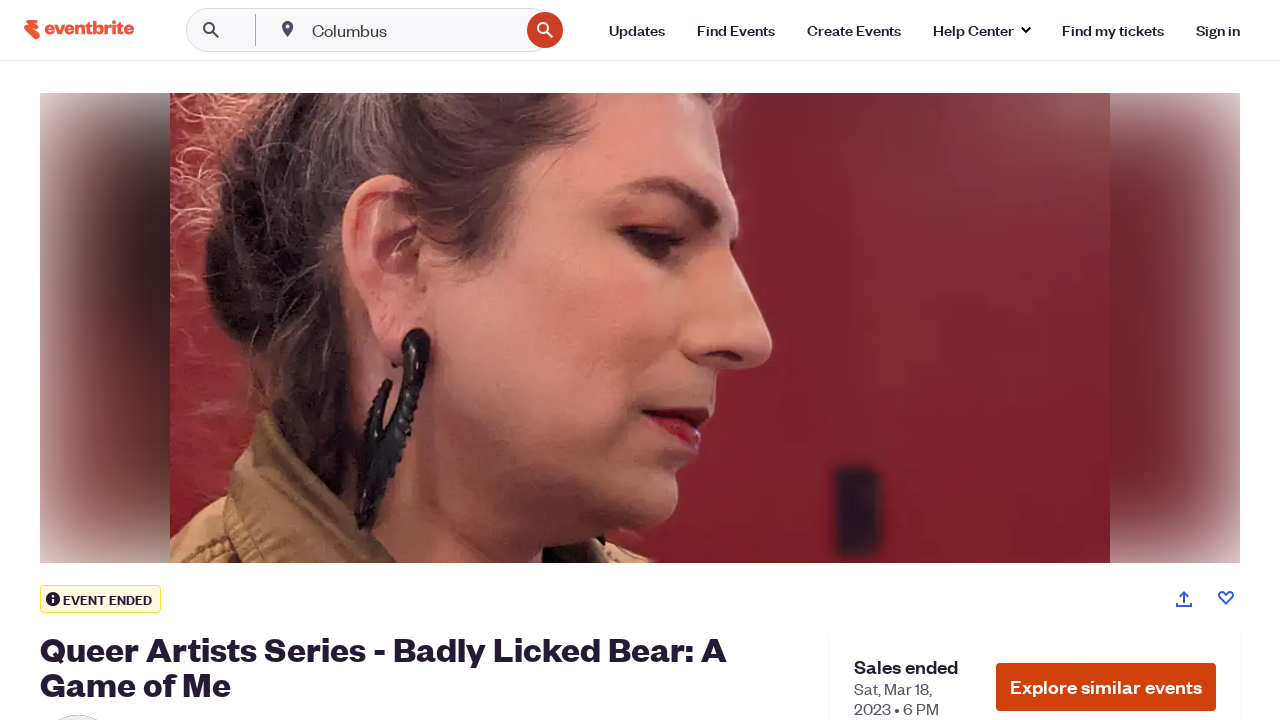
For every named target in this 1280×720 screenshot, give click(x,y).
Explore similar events (1106, 686)
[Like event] (1226, 598)
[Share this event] (1184, 599)
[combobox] (413, 30)
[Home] (79, 29)
